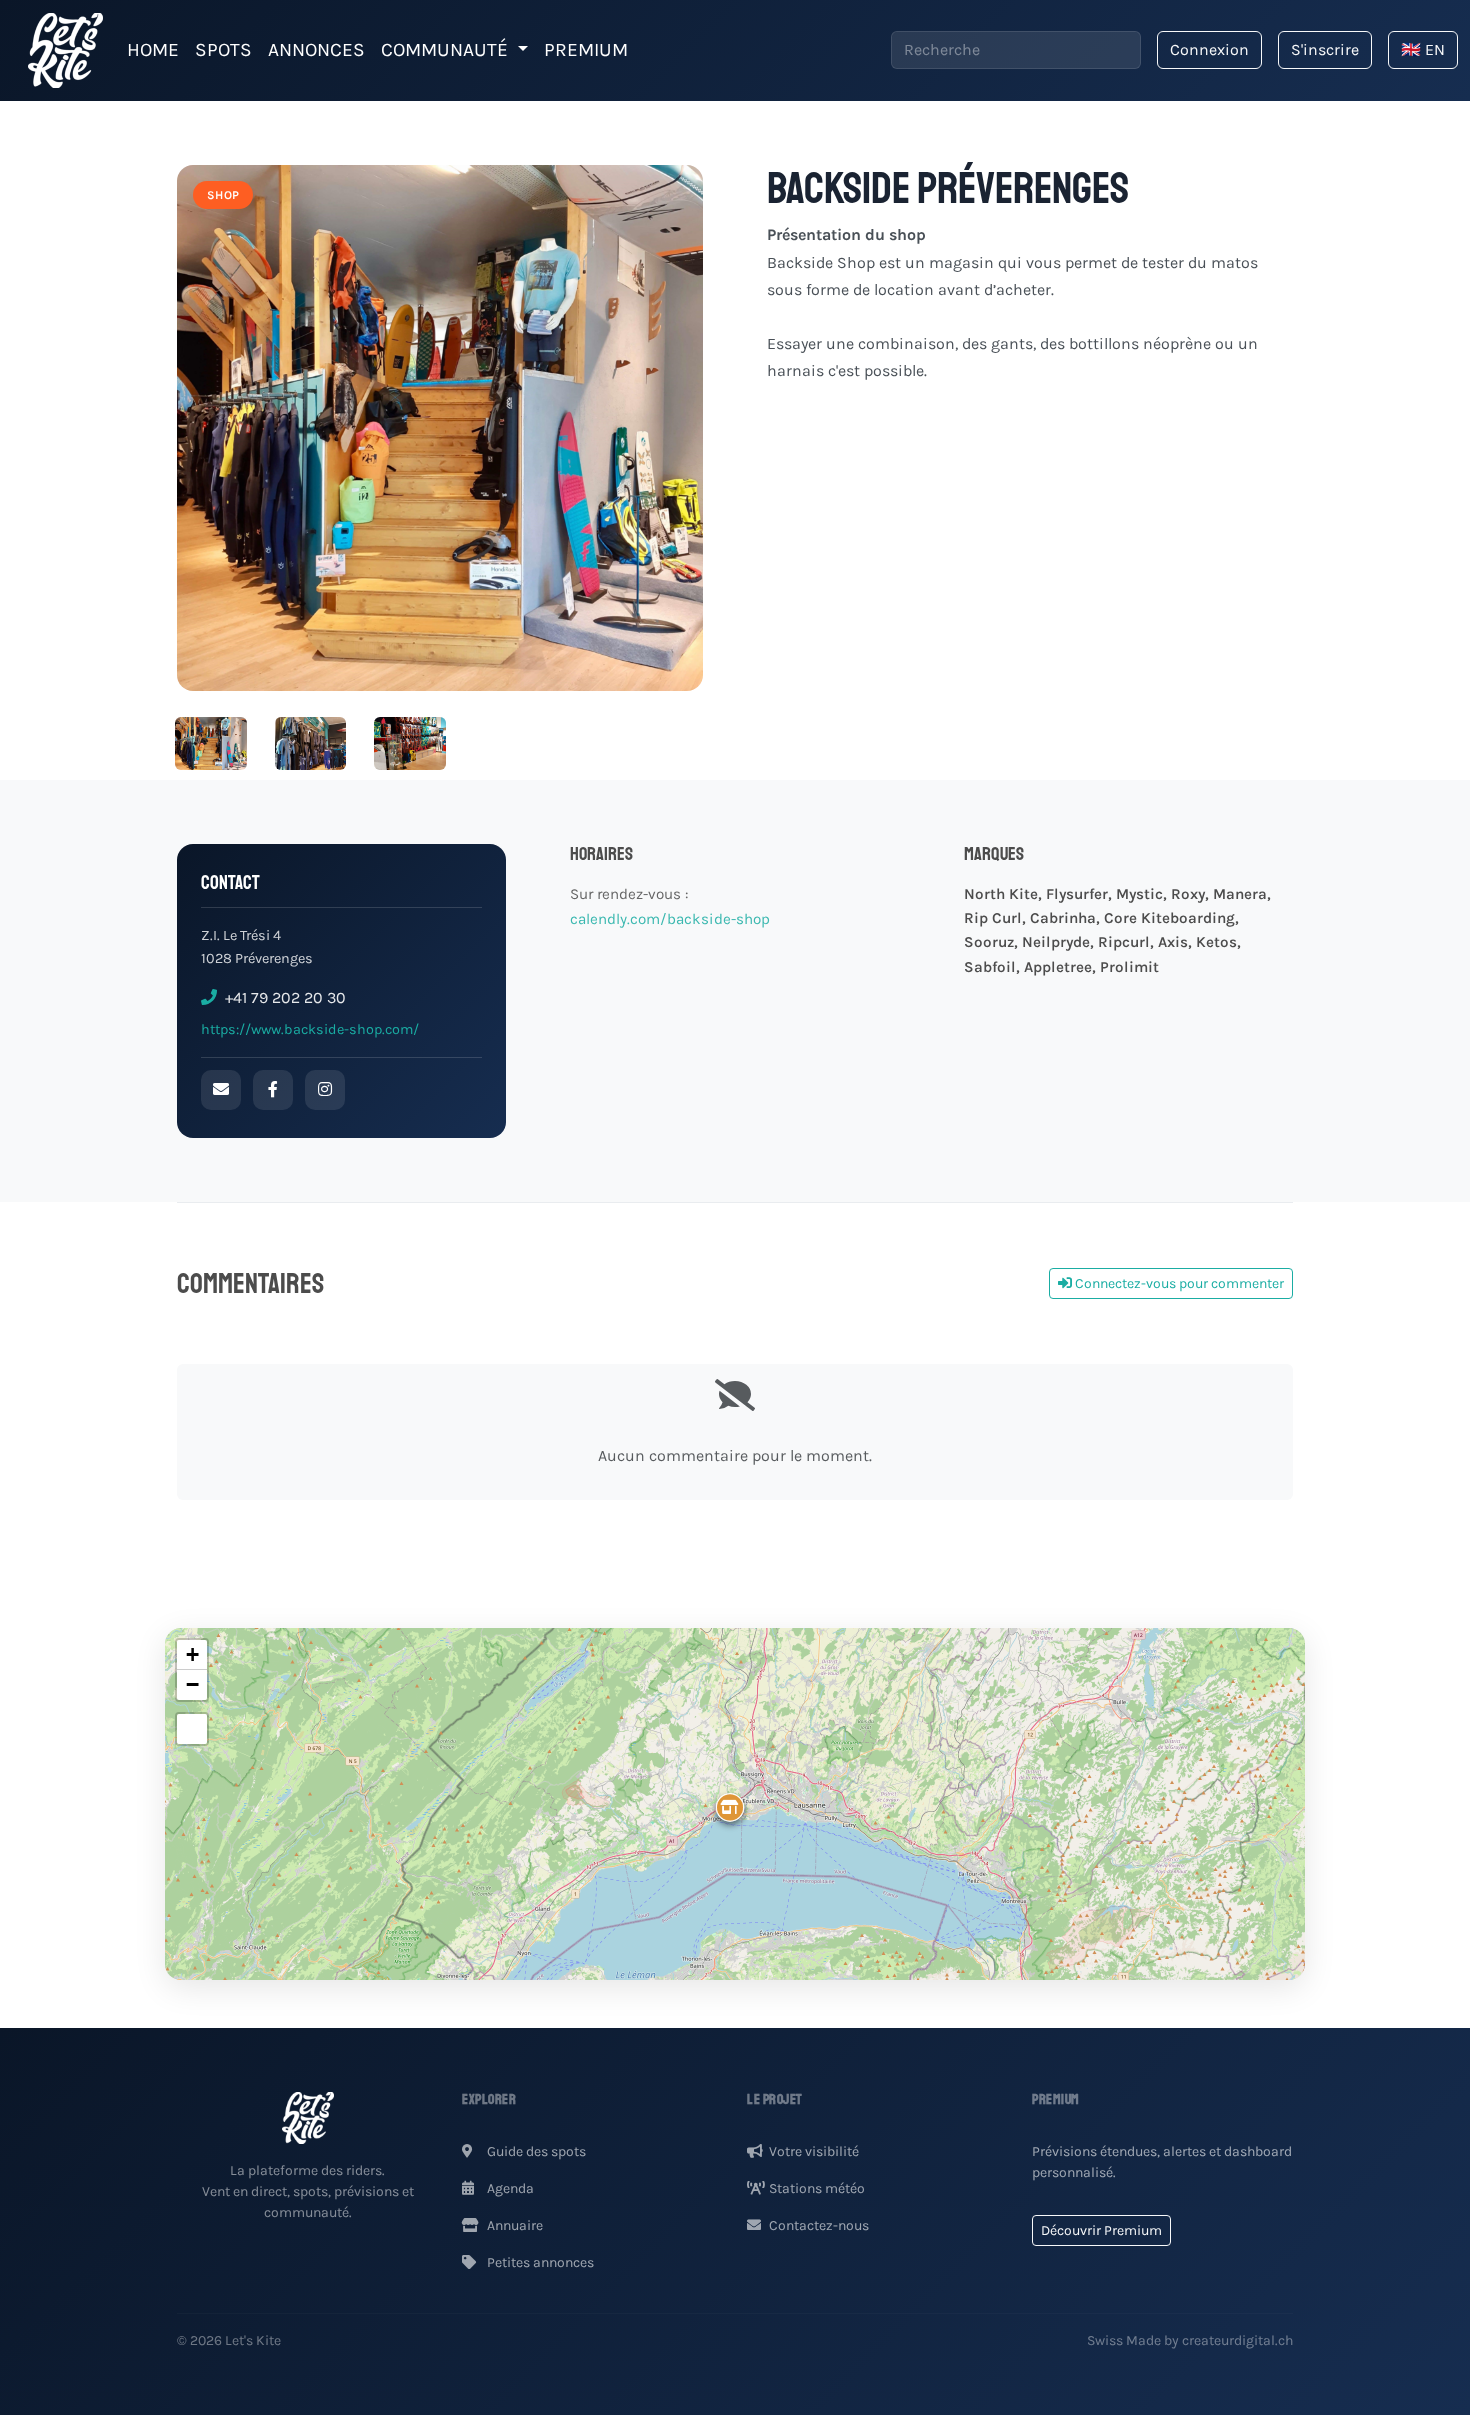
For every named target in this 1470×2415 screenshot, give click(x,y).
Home (153, 49)
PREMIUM (586, 49)
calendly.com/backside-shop (672, 919)
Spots (223, 49)
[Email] (221, 1090)
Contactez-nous (819, 2225)
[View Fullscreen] (192, 1729)
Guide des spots (535, 2151)
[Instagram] (325, 1090)
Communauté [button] (447, 49)
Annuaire (513, 2225)
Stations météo (817, 2188)
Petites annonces (539, 2262)
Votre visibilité (814, 2151)
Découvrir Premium (1101, 2230)
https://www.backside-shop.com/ (310, 1029)
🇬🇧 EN (1423, 49)
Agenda (509, 2188)
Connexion (1209, 49)
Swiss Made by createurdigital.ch (1190, 2340)
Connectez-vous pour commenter (1178, 1283)
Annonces (316, 49)
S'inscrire (1325, 49)
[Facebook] (273, 1090)
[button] (711, 1792)
